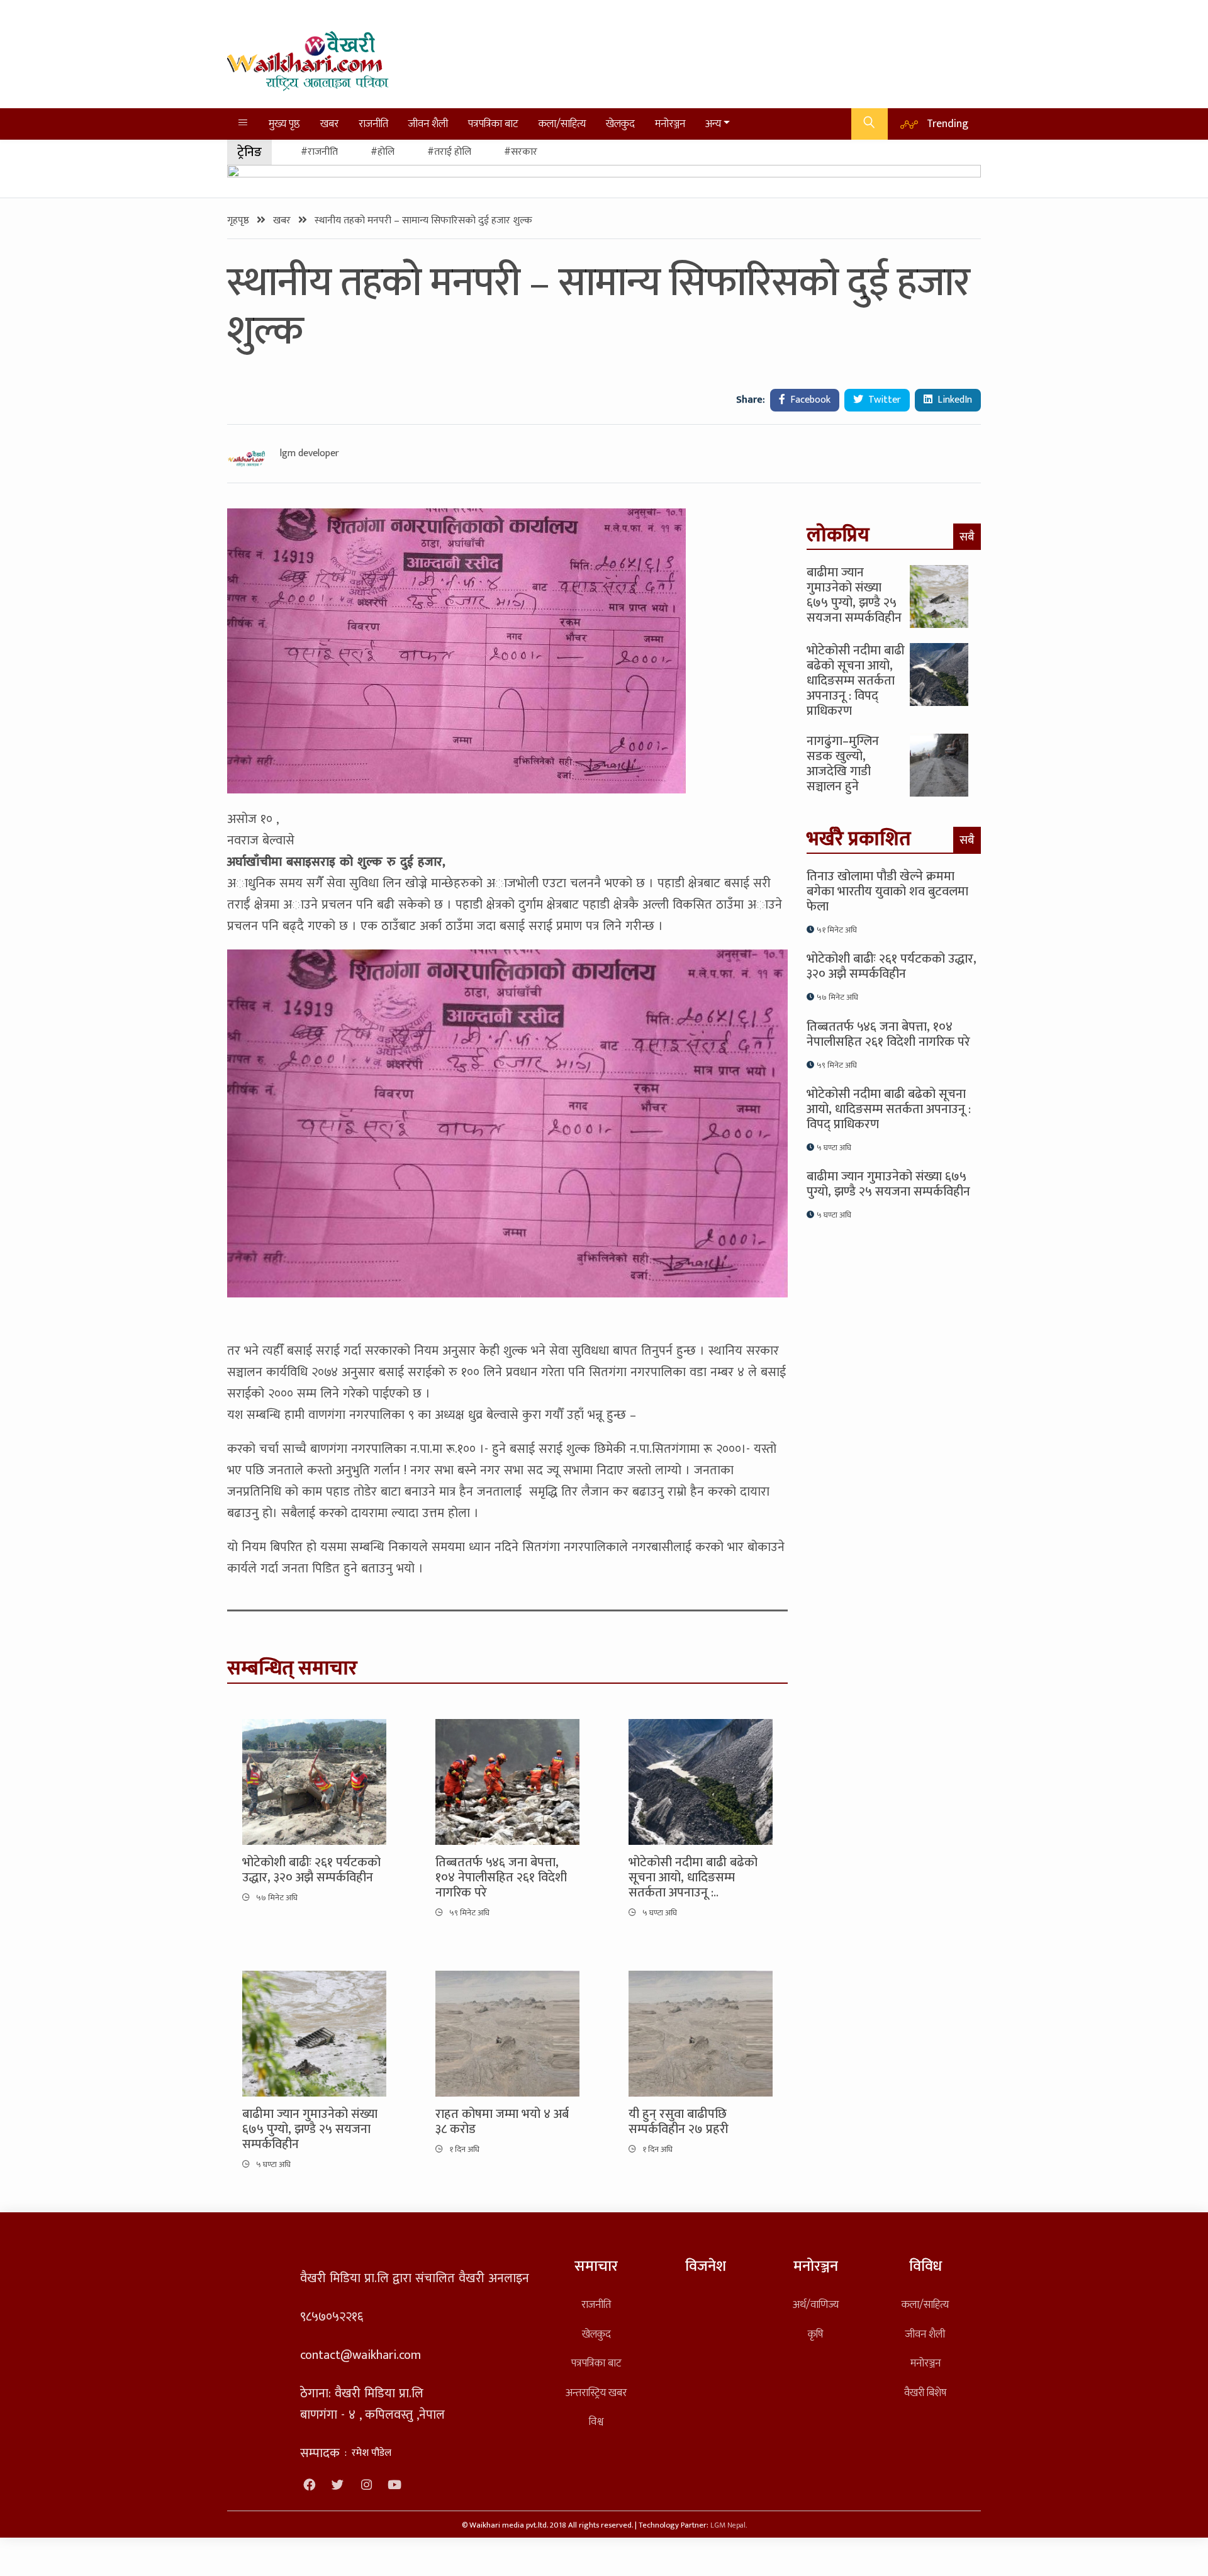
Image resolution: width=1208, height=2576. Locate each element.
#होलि (383, 152)
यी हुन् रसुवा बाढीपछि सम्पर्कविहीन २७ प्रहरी (679, 2122)
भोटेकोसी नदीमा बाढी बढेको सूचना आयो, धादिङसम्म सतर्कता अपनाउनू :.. (693, 1878)
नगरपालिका (379, 1449)
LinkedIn (954, 400)
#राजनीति (319, 152)
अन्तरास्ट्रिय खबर (596, 2393)
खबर (329, 124)
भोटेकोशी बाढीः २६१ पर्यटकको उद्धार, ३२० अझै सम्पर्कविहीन (311, 1870)
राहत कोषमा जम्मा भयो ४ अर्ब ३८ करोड (502, 2122)
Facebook (809, 400)
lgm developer (310, 454)
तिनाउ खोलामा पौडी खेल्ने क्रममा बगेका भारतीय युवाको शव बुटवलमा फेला (887, 892)
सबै (967, 537)
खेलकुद (620, 124)
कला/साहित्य (562, 124)
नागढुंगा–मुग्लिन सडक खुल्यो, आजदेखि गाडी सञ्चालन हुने (843, 764)
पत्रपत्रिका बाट (493, 124)
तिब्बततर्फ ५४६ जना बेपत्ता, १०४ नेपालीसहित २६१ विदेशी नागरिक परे (501, 1878)
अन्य (713, 124)
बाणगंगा (329, 1449)
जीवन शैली (428, 124)
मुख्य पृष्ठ (284, 124)
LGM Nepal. (729, 2525)
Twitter (883, 400)
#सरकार (521, 152)
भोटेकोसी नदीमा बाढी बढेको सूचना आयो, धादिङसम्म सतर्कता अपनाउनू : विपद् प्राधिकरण (856, 681)
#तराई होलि (449, 152)
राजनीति (373, 124)
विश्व (596, 2422)
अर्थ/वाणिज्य (816, 2304)
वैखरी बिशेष (925, 2393)
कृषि (815, 2334)
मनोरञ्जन (670, 124)
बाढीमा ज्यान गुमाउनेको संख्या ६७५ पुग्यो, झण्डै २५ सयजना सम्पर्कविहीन (310, 2129)
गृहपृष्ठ (239, 221)
